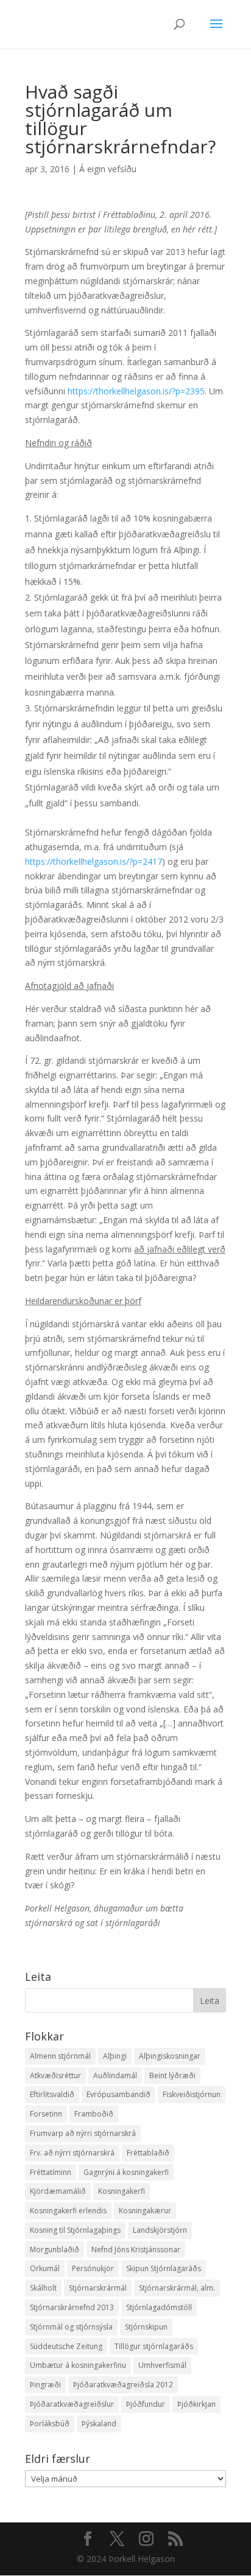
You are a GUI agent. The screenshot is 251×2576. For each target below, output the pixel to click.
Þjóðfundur (146, 2404)
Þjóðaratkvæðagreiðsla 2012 (123, 2385)
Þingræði (45, 2385)
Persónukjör (93, 2268)
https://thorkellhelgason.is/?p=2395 (136, 391)
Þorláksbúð (50, 2424)
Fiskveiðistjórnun (192, 2094)
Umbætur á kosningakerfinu (78, 2365)
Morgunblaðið (55, 2250)
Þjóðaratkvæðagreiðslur (72, 2404)
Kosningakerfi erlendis (68, 2211)
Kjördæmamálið (58, 2191)
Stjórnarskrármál (98, 2288)
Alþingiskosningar (170, 2056)
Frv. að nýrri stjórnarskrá (72, 2153)
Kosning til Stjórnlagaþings (75, 2230)
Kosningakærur (145, 2211)
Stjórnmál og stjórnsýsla (71, 2327)
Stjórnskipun (146, 2327)
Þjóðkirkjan (196, 2404)
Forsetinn (46, 2114)
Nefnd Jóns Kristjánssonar (136, 2250)
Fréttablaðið (148, 2153)
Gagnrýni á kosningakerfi (126, 2172)
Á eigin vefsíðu (108, 169)
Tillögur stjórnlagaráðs (154, 2346)
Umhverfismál (162, 2365)
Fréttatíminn (51, 2172)
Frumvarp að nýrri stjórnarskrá (83, 2133)
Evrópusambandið (118, 2094)
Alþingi (115, 2056)
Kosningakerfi (122, 2191)
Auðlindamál (115, 2075)
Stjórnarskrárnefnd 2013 (72, 2307)
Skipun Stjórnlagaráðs (164, 2268)
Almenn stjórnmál (60, 2056)
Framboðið (94, 2114)
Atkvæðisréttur (55, 2075)
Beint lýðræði (172, 2075)
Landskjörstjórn (160, 2230)
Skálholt (43, 2288)
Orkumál (45, 2268)
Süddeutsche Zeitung (66, 2346)
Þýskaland (99, 2424)
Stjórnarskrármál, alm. (177, 2288)
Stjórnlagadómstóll (159, 2307)
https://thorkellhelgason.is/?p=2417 (94, 861)
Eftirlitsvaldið (52, 2094)
